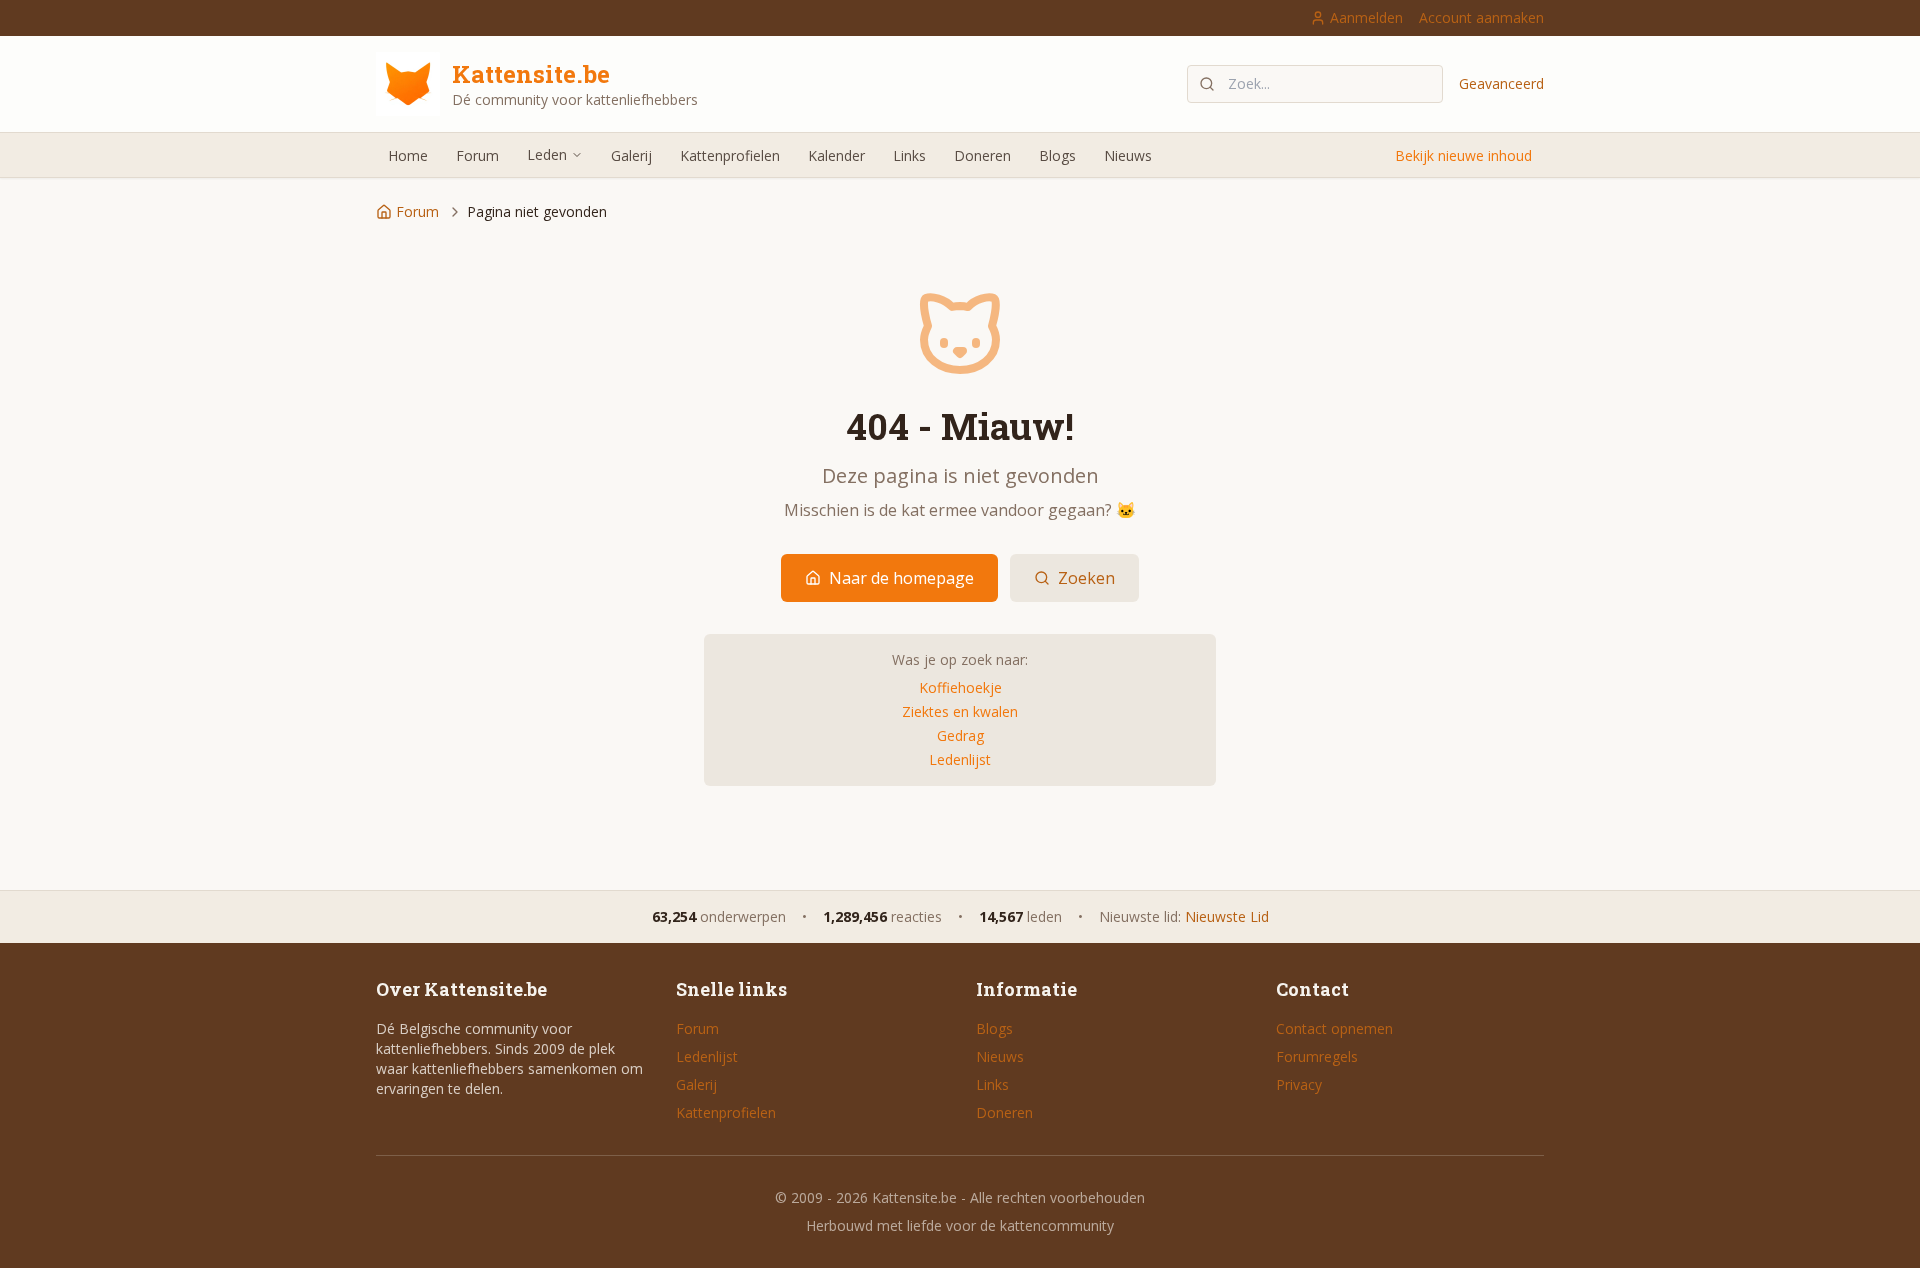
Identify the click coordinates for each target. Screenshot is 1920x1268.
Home (408, 155)
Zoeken (1086, 578)
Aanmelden (1366, 17)
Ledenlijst (960, 759)
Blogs (1057, 155)
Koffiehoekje (960, 687)
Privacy (1299, 1084)
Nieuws (1128, 155)
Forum (477, 155)
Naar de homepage (901, 578)
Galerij (631, 155)
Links (909, 155)
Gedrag (960, 735)
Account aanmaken (1481, 17)
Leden (547, 154)
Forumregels (1317, 1056)
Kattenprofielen (730, 155)
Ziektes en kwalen (960, 711)
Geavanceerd (1501, 83)
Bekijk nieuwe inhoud (1463, 155)
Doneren (982, 155)
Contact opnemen (1334, 1028)
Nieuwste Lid (1227, 916)
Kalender (836, 155)
